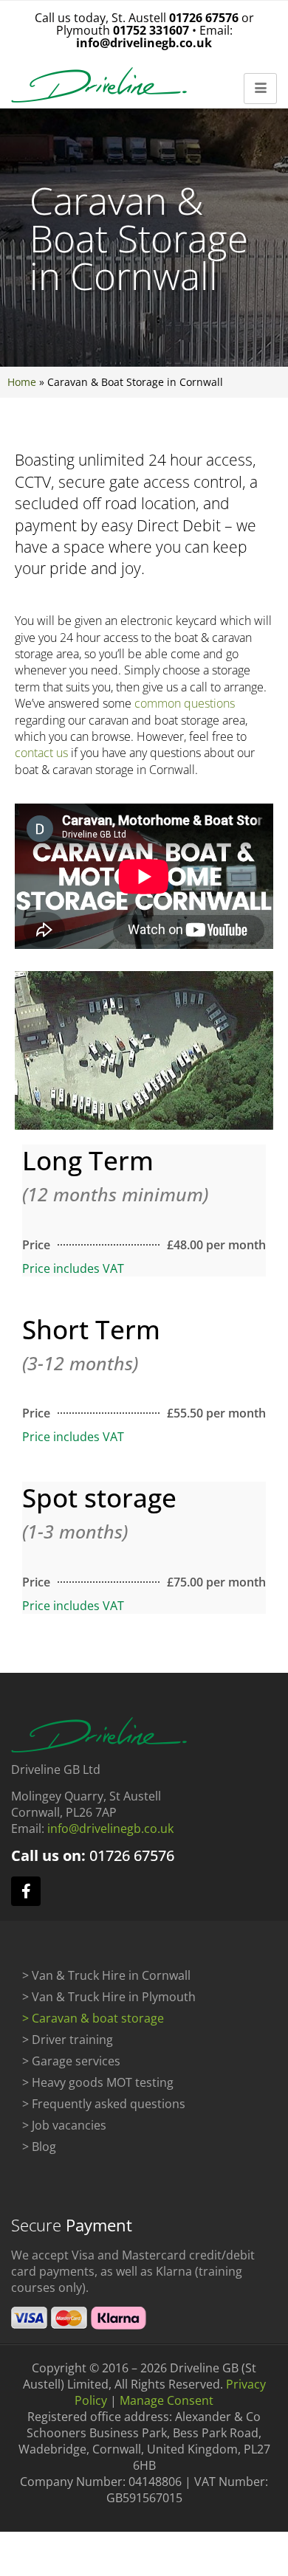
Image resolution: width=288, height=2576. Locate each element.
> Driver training (68, 2040)
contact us (41, 753)
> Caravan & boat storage (93, 2018)
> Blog (39, 2147)
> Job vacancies (64, 2125)
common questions (185, 703)
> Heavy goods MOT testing (98, 2082)
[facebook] (26, 1891)
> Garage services (71, 2061)
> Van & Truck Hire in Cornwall (106, 1975)
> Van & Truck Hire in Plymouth (109, 1997)
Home (22, 382)
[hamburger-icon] (260, 89)
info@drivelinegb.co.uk (144, 43)
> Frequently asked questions (104, 2104)
